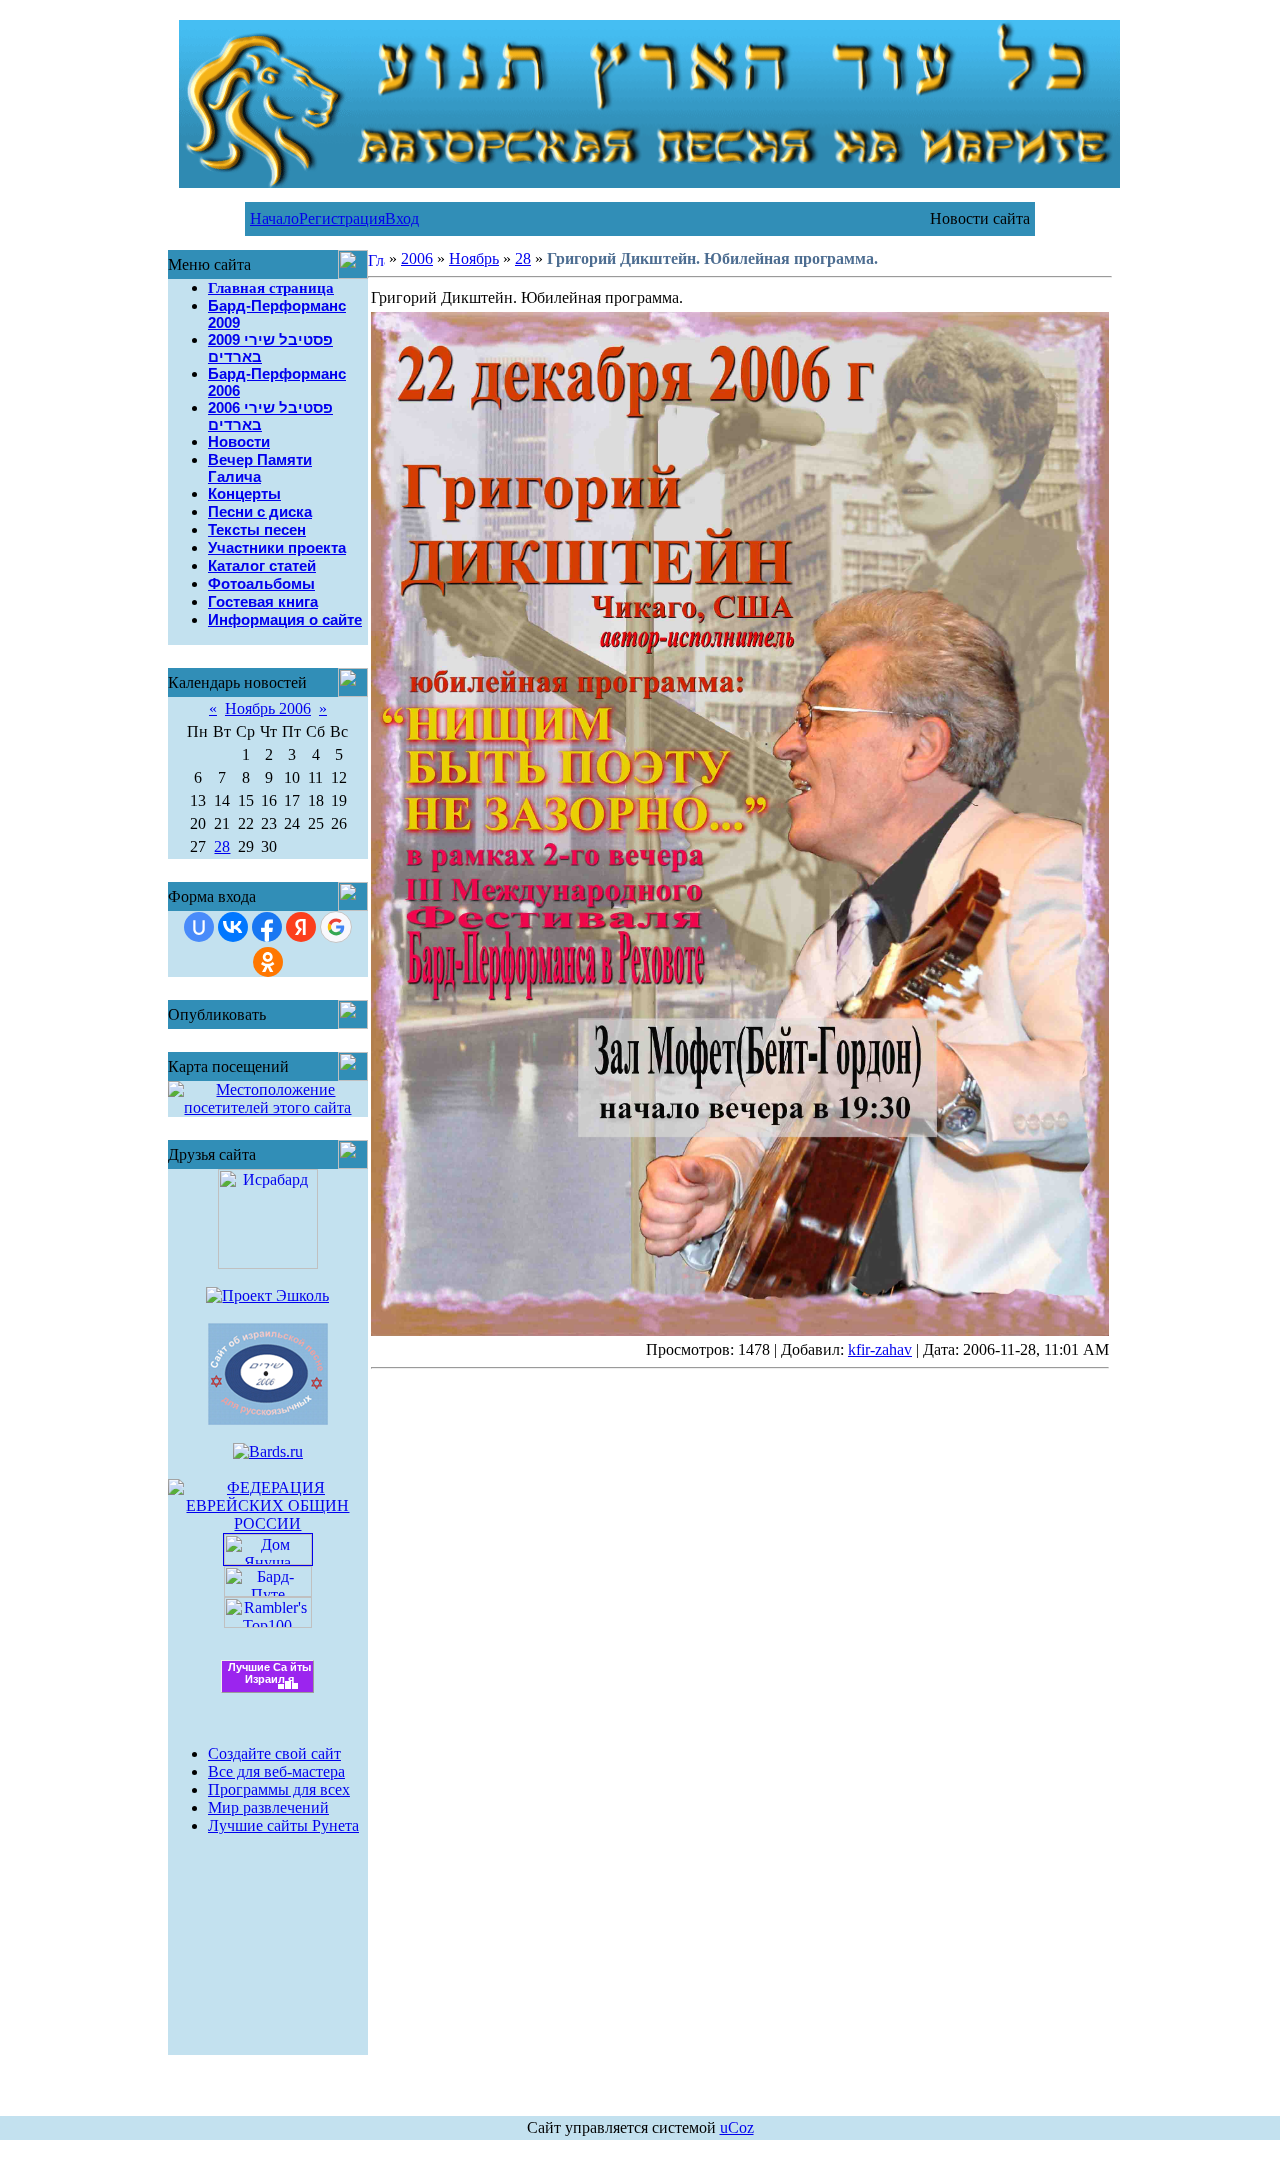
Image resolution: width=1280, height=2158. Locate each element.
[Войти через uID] (199, 927)
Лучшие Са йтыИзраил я (269, 1673)
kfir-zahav (880, 1349)
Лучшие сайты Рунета (283, 1825)
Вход (402, 218)
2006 (417, 258)
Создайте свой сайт (274, 1753)
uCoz (737, 2127)
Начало (274, 218)
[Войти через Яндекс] (301, 927)
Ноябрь (474, 258)
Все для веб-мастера (276, 1771)
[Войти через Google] (336, 927)
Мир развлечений (268, 1807)
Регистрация (342, 218)
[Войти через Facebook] (267, 927)
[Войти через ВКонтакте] (233, 927)
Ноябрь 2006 (268, 708)
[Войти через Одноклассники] (268, 962)
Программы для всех (279, 1789)
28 (222, 846)
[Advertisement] (268, 1932)
